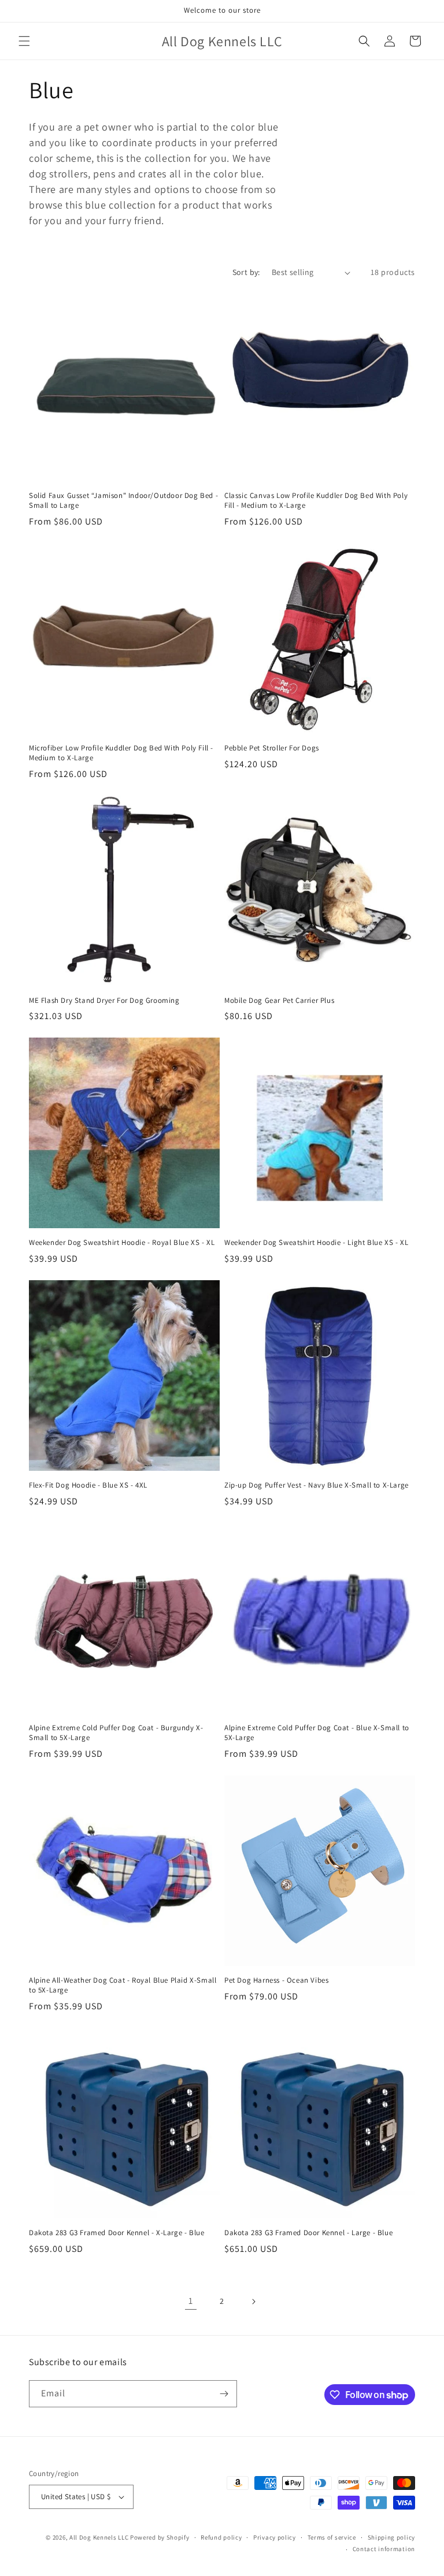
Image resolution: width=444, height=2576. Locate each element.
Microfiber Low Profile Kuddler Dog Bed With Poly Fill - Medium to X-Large (121, 753)
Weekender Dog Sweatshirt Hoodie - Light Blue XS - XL (316, 1243)
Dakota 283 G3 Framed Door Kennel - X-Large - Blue (116, 2233)
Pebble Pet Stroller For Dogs (272, 748)
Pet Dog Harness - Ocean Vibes (276, 1980)
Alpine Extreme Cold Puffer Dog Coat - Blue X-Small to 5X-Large (317, 1733)
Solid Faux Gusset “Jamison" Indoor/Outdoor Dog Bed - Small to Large (123, 501)
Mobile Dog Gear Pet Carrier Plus (279, 1001)
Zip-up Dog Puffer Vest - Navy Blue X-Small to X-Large (317, 1485)
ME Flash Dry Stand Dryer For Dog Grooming (104, 1001)
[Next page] (253, 2302)
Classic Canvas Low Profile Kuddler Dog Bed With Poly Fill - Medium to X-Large (316, 501)
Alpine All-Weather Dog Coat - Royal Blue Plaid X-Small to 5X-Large (123, 1985)
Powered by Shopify (160, 2537)
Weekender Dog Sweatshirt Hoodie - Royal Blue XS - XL (122, 1243)
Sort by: (246, 272)
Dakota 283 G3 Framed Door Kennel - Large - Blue (308, 2233)
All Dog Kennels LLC (99, 2537)
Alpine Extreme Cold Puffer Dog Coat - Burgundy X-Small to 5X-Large (116, 1733)
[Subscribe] (224, 2394)
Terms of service (332, 2537)
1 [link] (191, 2301)
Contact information (384, 2549)
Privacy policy (275, 2537)
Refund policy (221, 2537)
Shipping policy (392, 2537)
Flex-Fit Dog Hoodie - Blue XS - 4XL (88, 1485)
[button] (24, 41)
